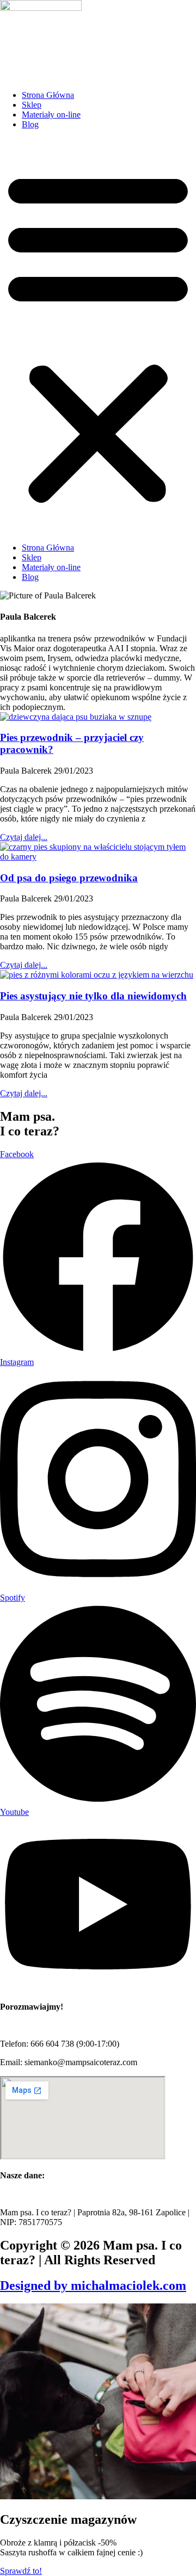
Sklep (32, 105)
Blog (30, 124)
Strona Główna (48, 95)
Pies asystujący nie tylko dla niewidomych (93, 996)
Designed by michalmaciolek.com (93, 2285)
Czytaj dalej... (24, 837)
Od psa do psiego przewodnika (69, 878)
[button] (98, 336)
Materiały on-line (51, 115)
